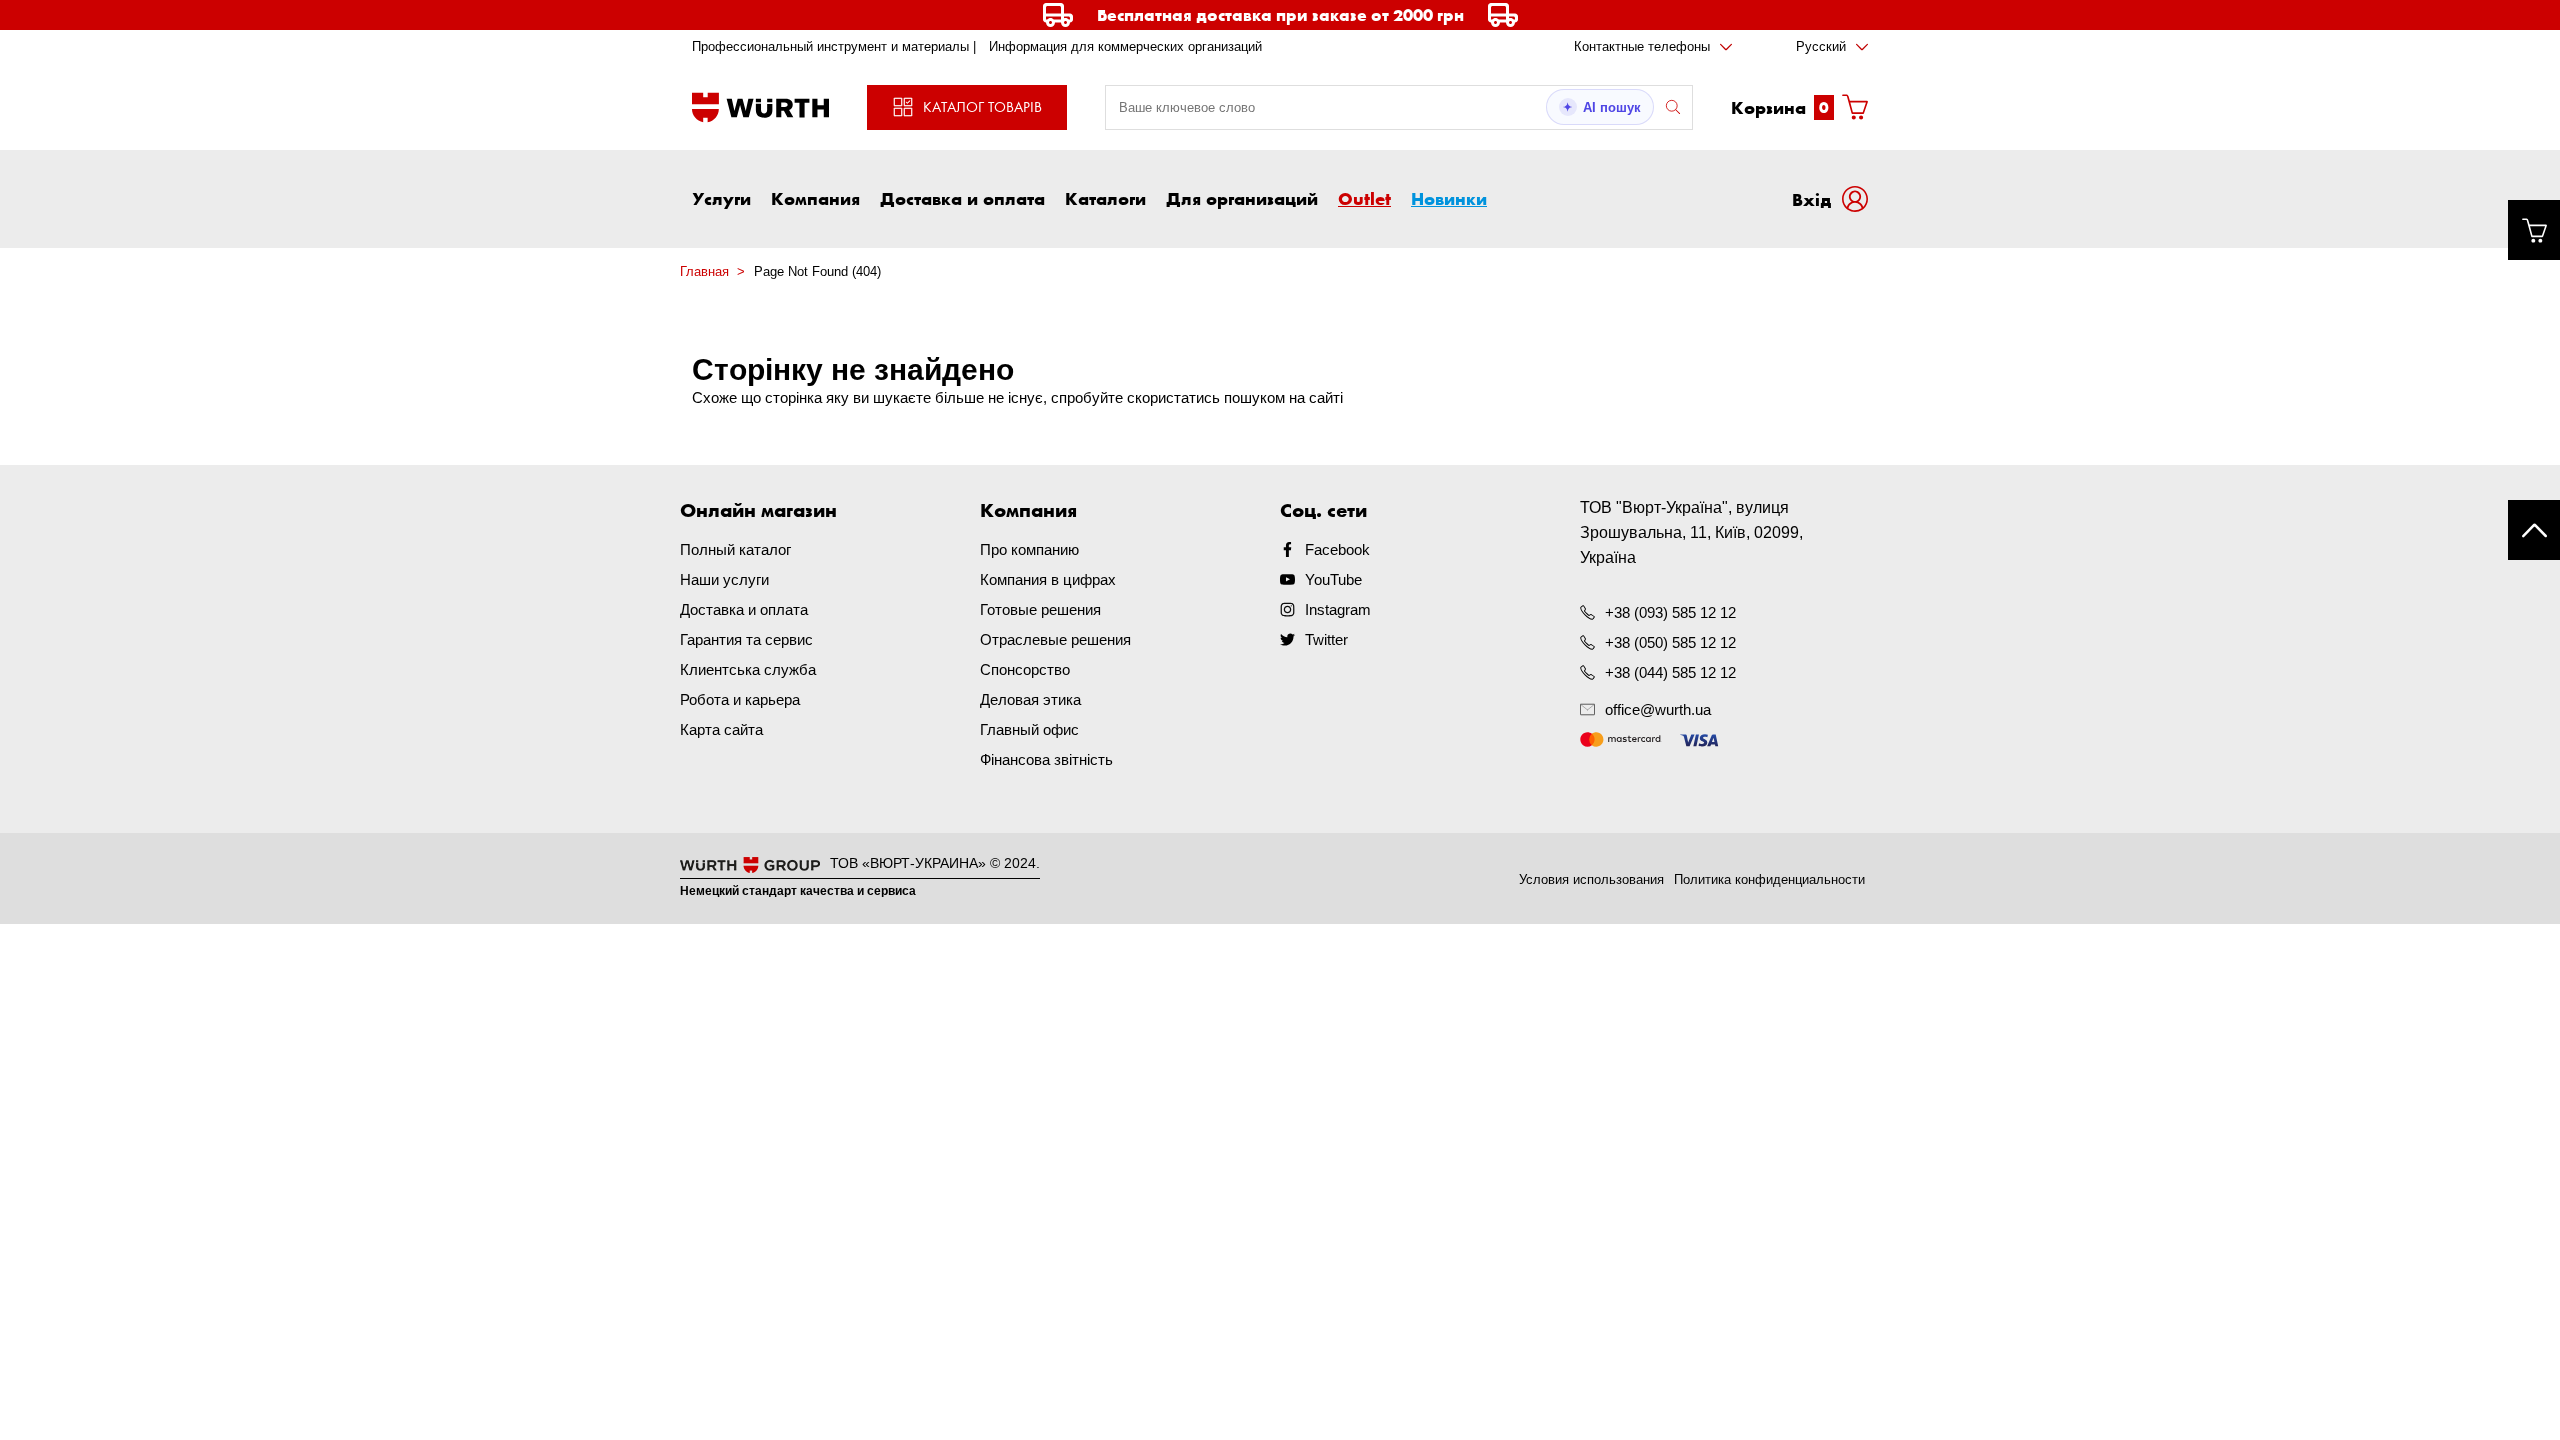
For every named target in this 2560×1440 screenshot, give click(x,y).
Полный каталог (735, 549)
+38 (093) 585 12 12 (1670, 612)
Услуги (721, 198)
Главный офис (1029, 729)
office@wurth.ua (1658, 709)
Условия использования (1591, 879)
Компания (815, 198)
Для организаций (1242, 198)
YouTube (1333, 579)
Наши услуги (724, 579)
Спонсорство (1025, 669)
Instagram (1338, 609)
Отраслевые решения (1055, 639)
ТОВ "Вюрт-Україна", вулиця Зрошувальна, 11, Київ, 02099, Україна (1691, 532)
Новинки (1449, 198)
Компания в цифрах (1048, 579)
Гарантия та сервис (746, 639)
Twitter (1326, 639)
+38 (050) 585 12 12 (1670, 642)
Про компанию (1029, 549)
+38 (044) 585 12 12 (1670, 672)
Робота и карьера (740, 699)
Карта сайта (721, 729)
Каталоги (1105, 198)
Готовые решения (1040, 609)
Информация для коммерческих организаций (1125, 46)
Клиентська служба (748, 669)
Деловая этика (1030, 699)
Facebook (1337, 549)
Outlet (1364, 198)
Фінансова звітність (1046, 759)
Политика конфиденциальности (1769, 879)
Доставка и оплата (962, 198)
